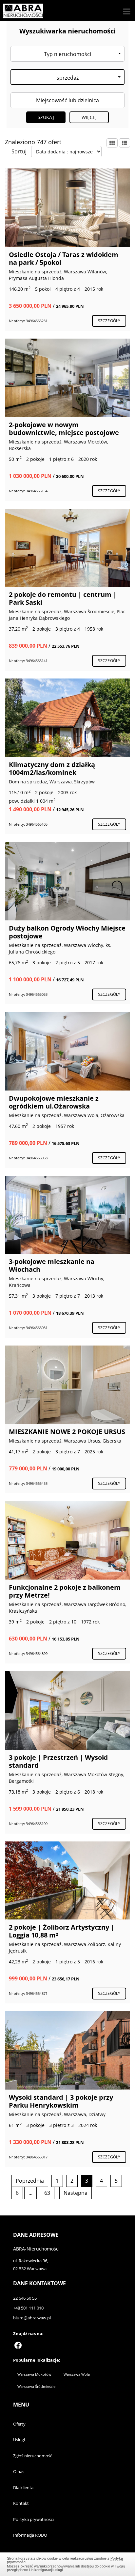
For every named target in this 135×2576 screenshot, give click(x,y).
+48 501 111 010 (28, 2308)
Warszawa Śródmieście (36, 2386)
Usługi (19, 2440)
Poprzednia (30, 2181)
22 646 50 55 (25, 2298)
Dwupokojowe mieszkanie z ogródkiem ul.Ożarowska (54, 1102)
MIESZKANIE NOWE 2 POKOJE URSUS (67, 1432)
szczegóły (109, 321)
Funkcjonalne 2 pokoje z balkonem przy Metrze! (65, 1591)
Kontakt (21, 2503)
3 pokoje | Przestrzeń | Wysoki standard (58, 1761)
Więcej (89, 117)
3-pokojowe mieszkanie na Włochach (52, 1265)
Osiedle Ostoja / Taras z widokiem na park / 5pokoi (64, 258)
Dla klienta (23, 2488)
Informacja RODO (30, 2535)
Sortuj (19, 151)
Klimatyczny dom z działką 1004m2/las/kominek (52, 768)
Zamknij (68, 2563)
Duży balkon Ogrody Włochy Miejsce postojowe (67, 932)
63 (47, 2193)
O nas (19, 2471)
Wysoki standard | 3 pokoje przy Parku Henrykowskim (61, 2101)
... (30, 2193)
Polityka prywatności (33, 2519)
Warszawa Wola (77, 2374)
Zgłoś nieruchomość (33, 2456)
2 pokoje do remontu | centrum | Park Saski (63, 598)
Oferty (19, 2424)
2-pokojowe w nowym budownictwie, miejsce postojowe (64, 429)
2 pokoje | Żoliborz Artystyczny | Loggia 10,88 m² (62, 1931)
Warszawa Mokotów (34, 2374)
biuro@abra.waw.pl (32, 2318)
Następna (76, 2193)
